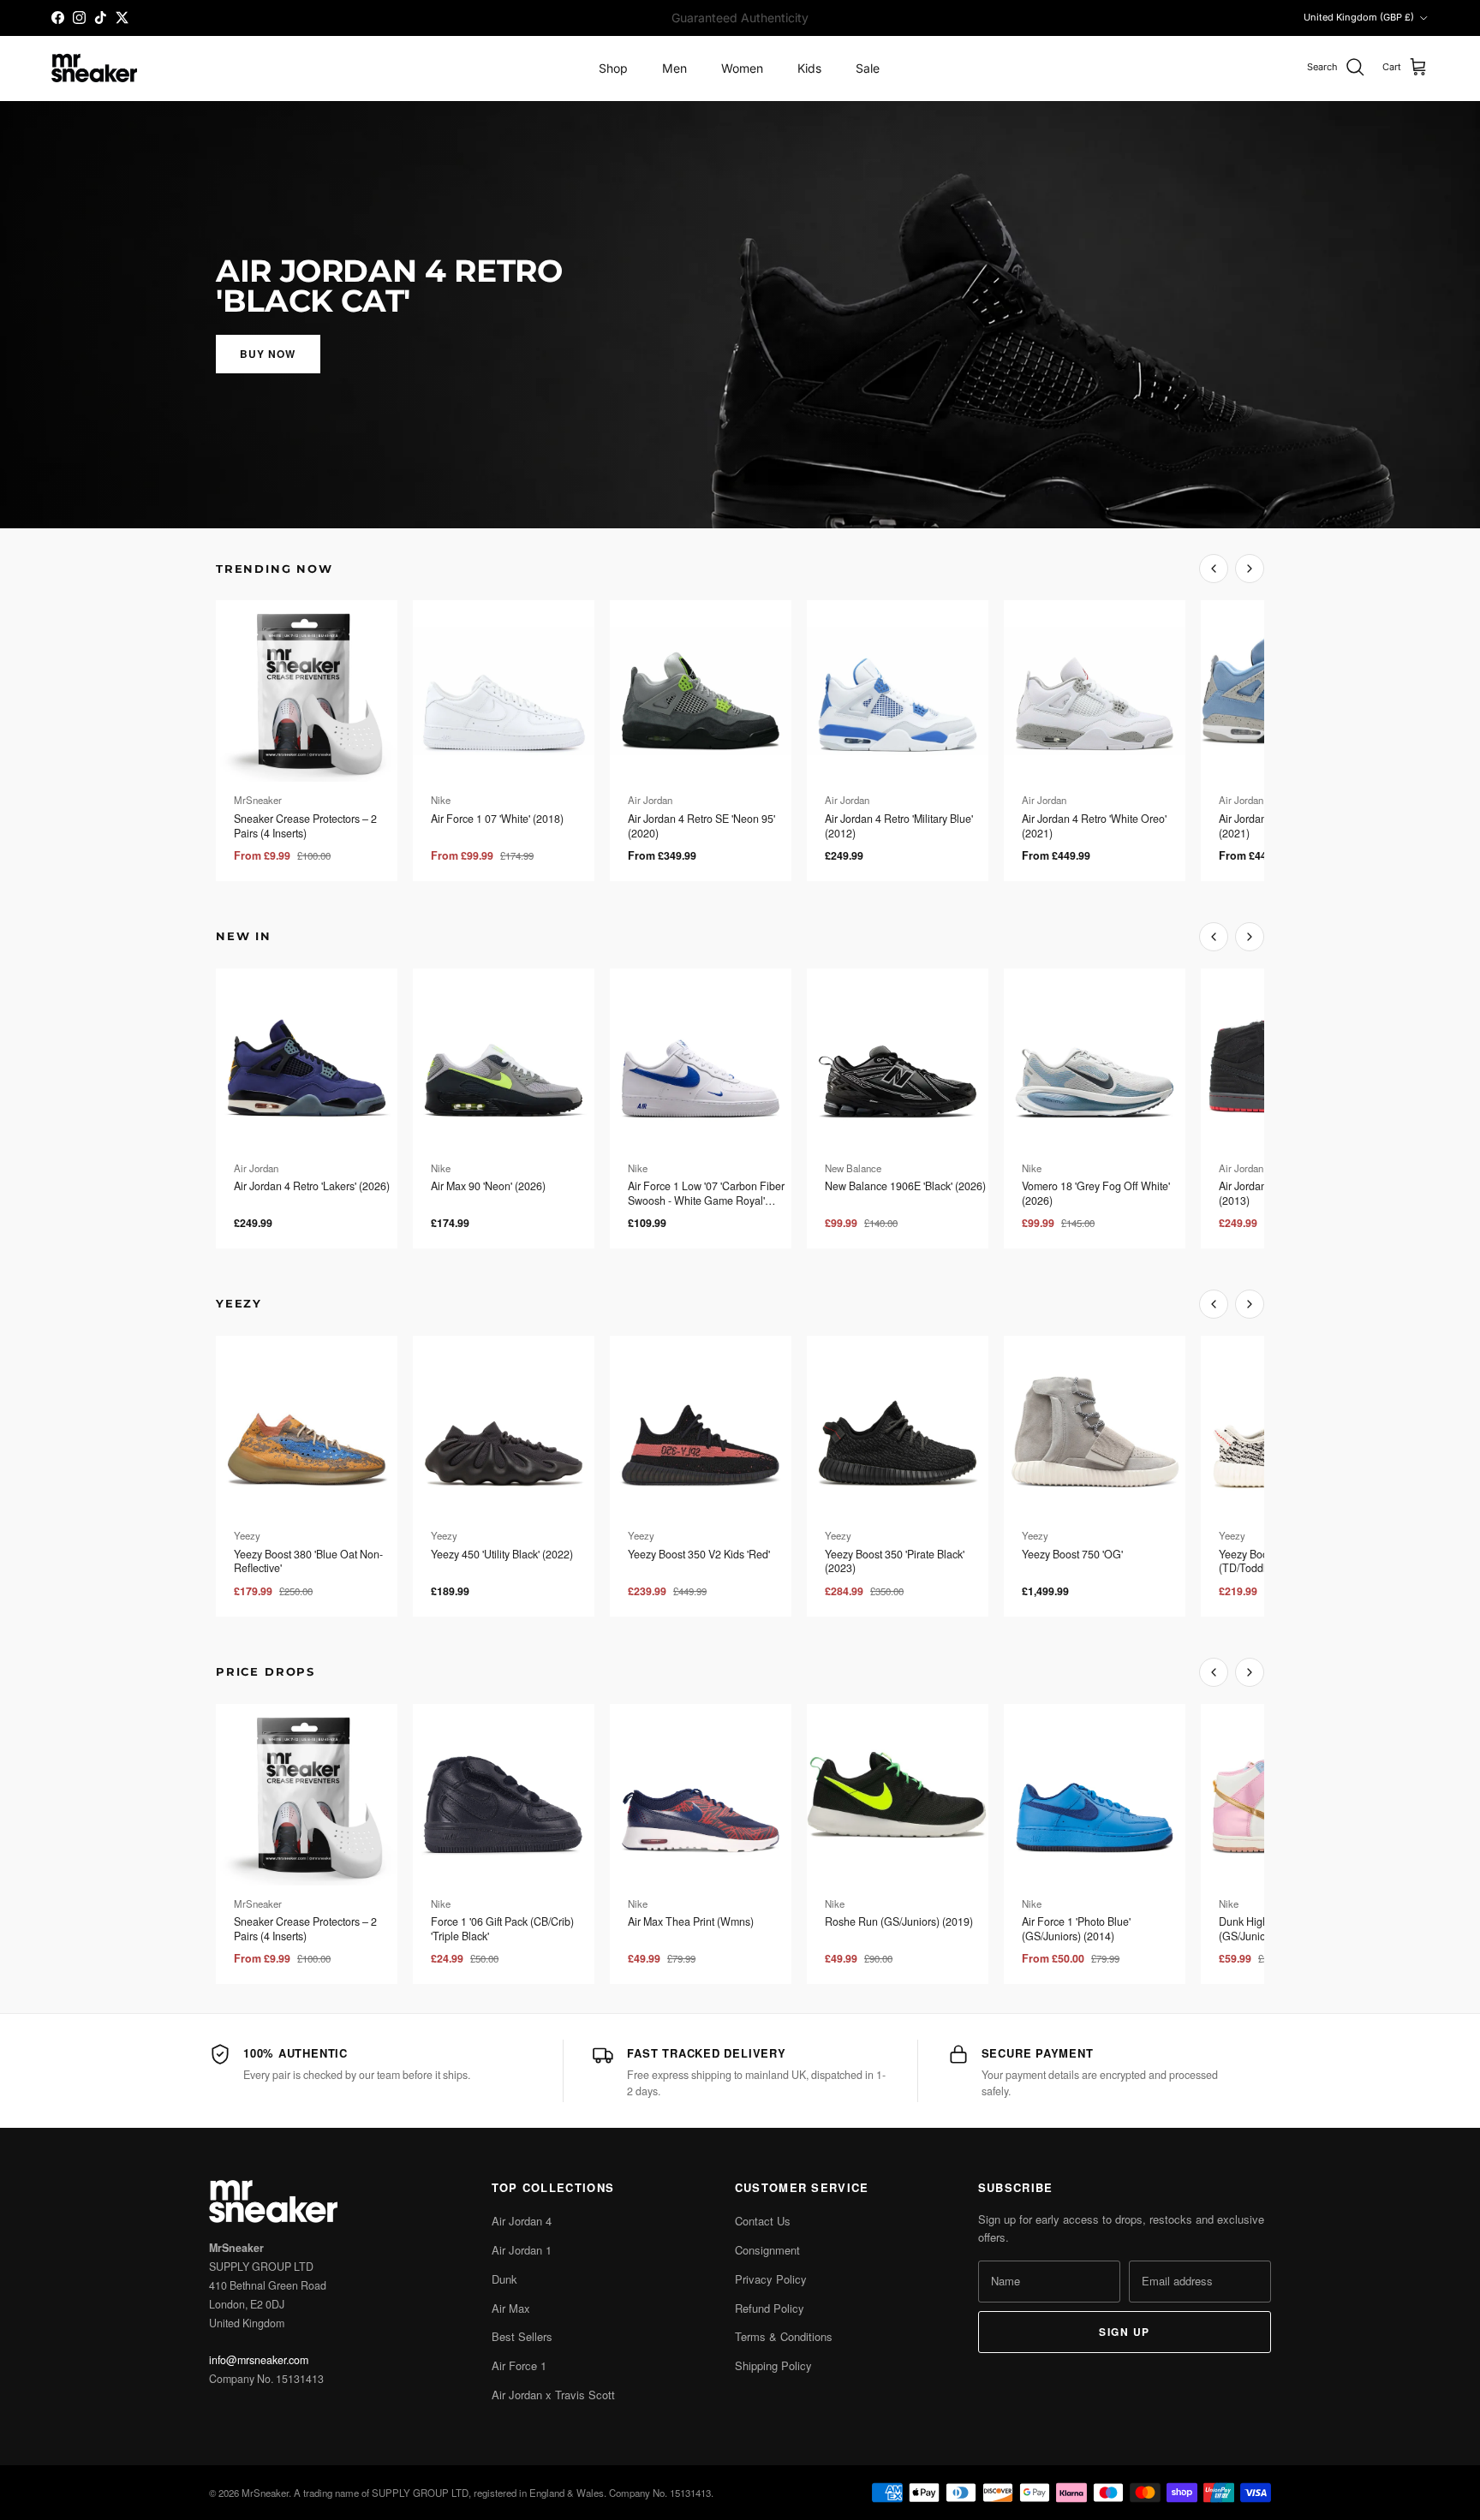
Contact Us (763, 2221)
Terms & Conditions (784, 2336)
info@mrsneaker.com (259, 2360)
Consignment (767, 2250)
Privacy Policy (771, 2279)
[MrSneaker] (94, 68)
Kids (809, 68)
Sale (868, 68)
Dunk (504, 2279)
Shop (613, 68)
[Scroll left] (1214, 569)
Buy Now (268, 354)
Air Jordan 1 (522, 2250)
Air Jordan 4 (522, 2221)
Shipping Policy (773, 2365)
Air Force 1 (519, 2365)
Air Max (511, 2308)
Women (742, 68)
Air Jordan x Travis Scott (553, 2395)
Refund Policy (770, 2308)
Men (674, 68)
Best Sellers (522, 2336)
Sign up (1124, 2332)
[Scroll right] (1250, 569)
